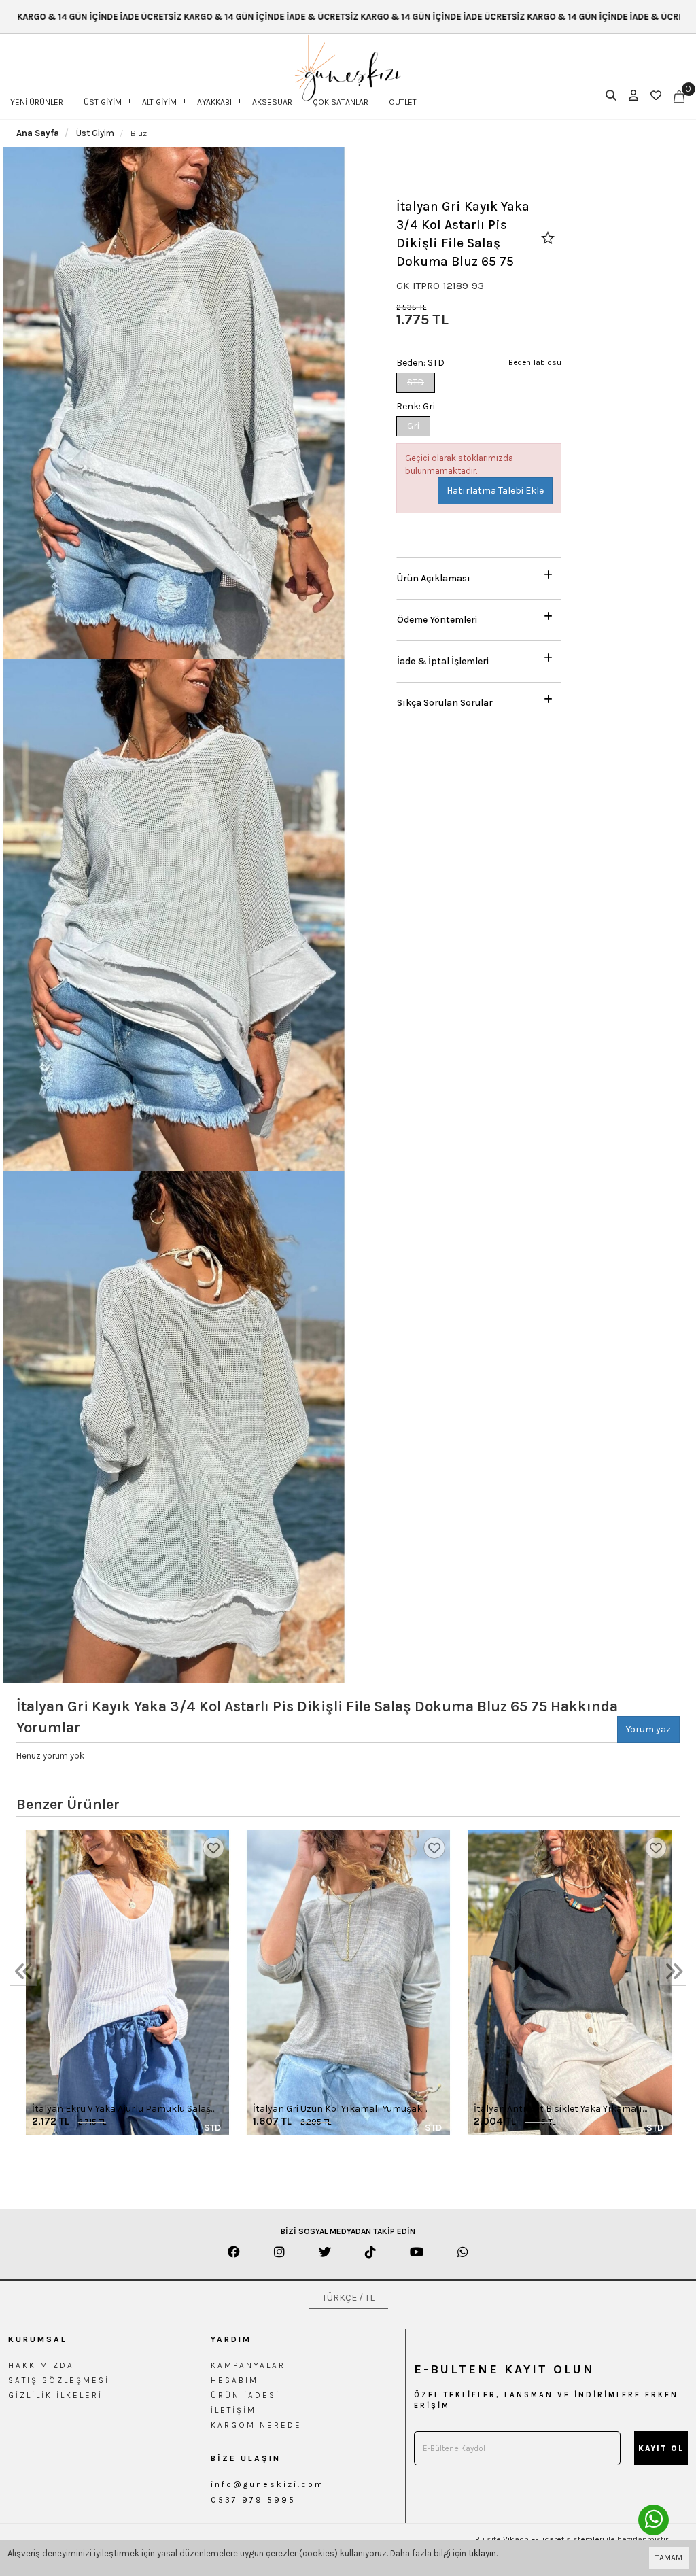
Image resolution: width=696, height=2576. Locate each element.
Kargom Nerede (256, 2425)
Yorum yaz (648, 1729)
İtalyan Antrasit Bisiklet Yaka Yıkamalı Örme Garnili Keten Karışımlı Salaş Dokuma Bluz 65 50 (558, 2109)
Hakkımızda (41, 2365)
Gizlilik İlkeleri (55, 2395)
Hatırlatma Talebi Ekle (495, 491)
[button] (479, 575)
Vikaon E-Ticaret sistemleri (554, 2539)
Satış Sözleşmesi (59, 2380)
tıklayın (482, 2553)
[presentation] (23, 1972)
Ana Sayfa (38, 133)
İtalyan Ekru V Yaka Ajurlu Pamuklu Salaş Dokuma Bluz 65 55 (121, 2109)
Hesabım (234, 2380)
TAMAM (669, 2558)
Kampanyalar (248, 2365)
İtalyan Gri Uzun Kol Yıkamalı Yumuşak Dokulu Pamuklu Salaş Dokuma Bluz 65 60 (346, 2109)
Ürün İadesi (245, 2395)
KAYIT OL (661, 2449)
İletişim (233, 2410)
